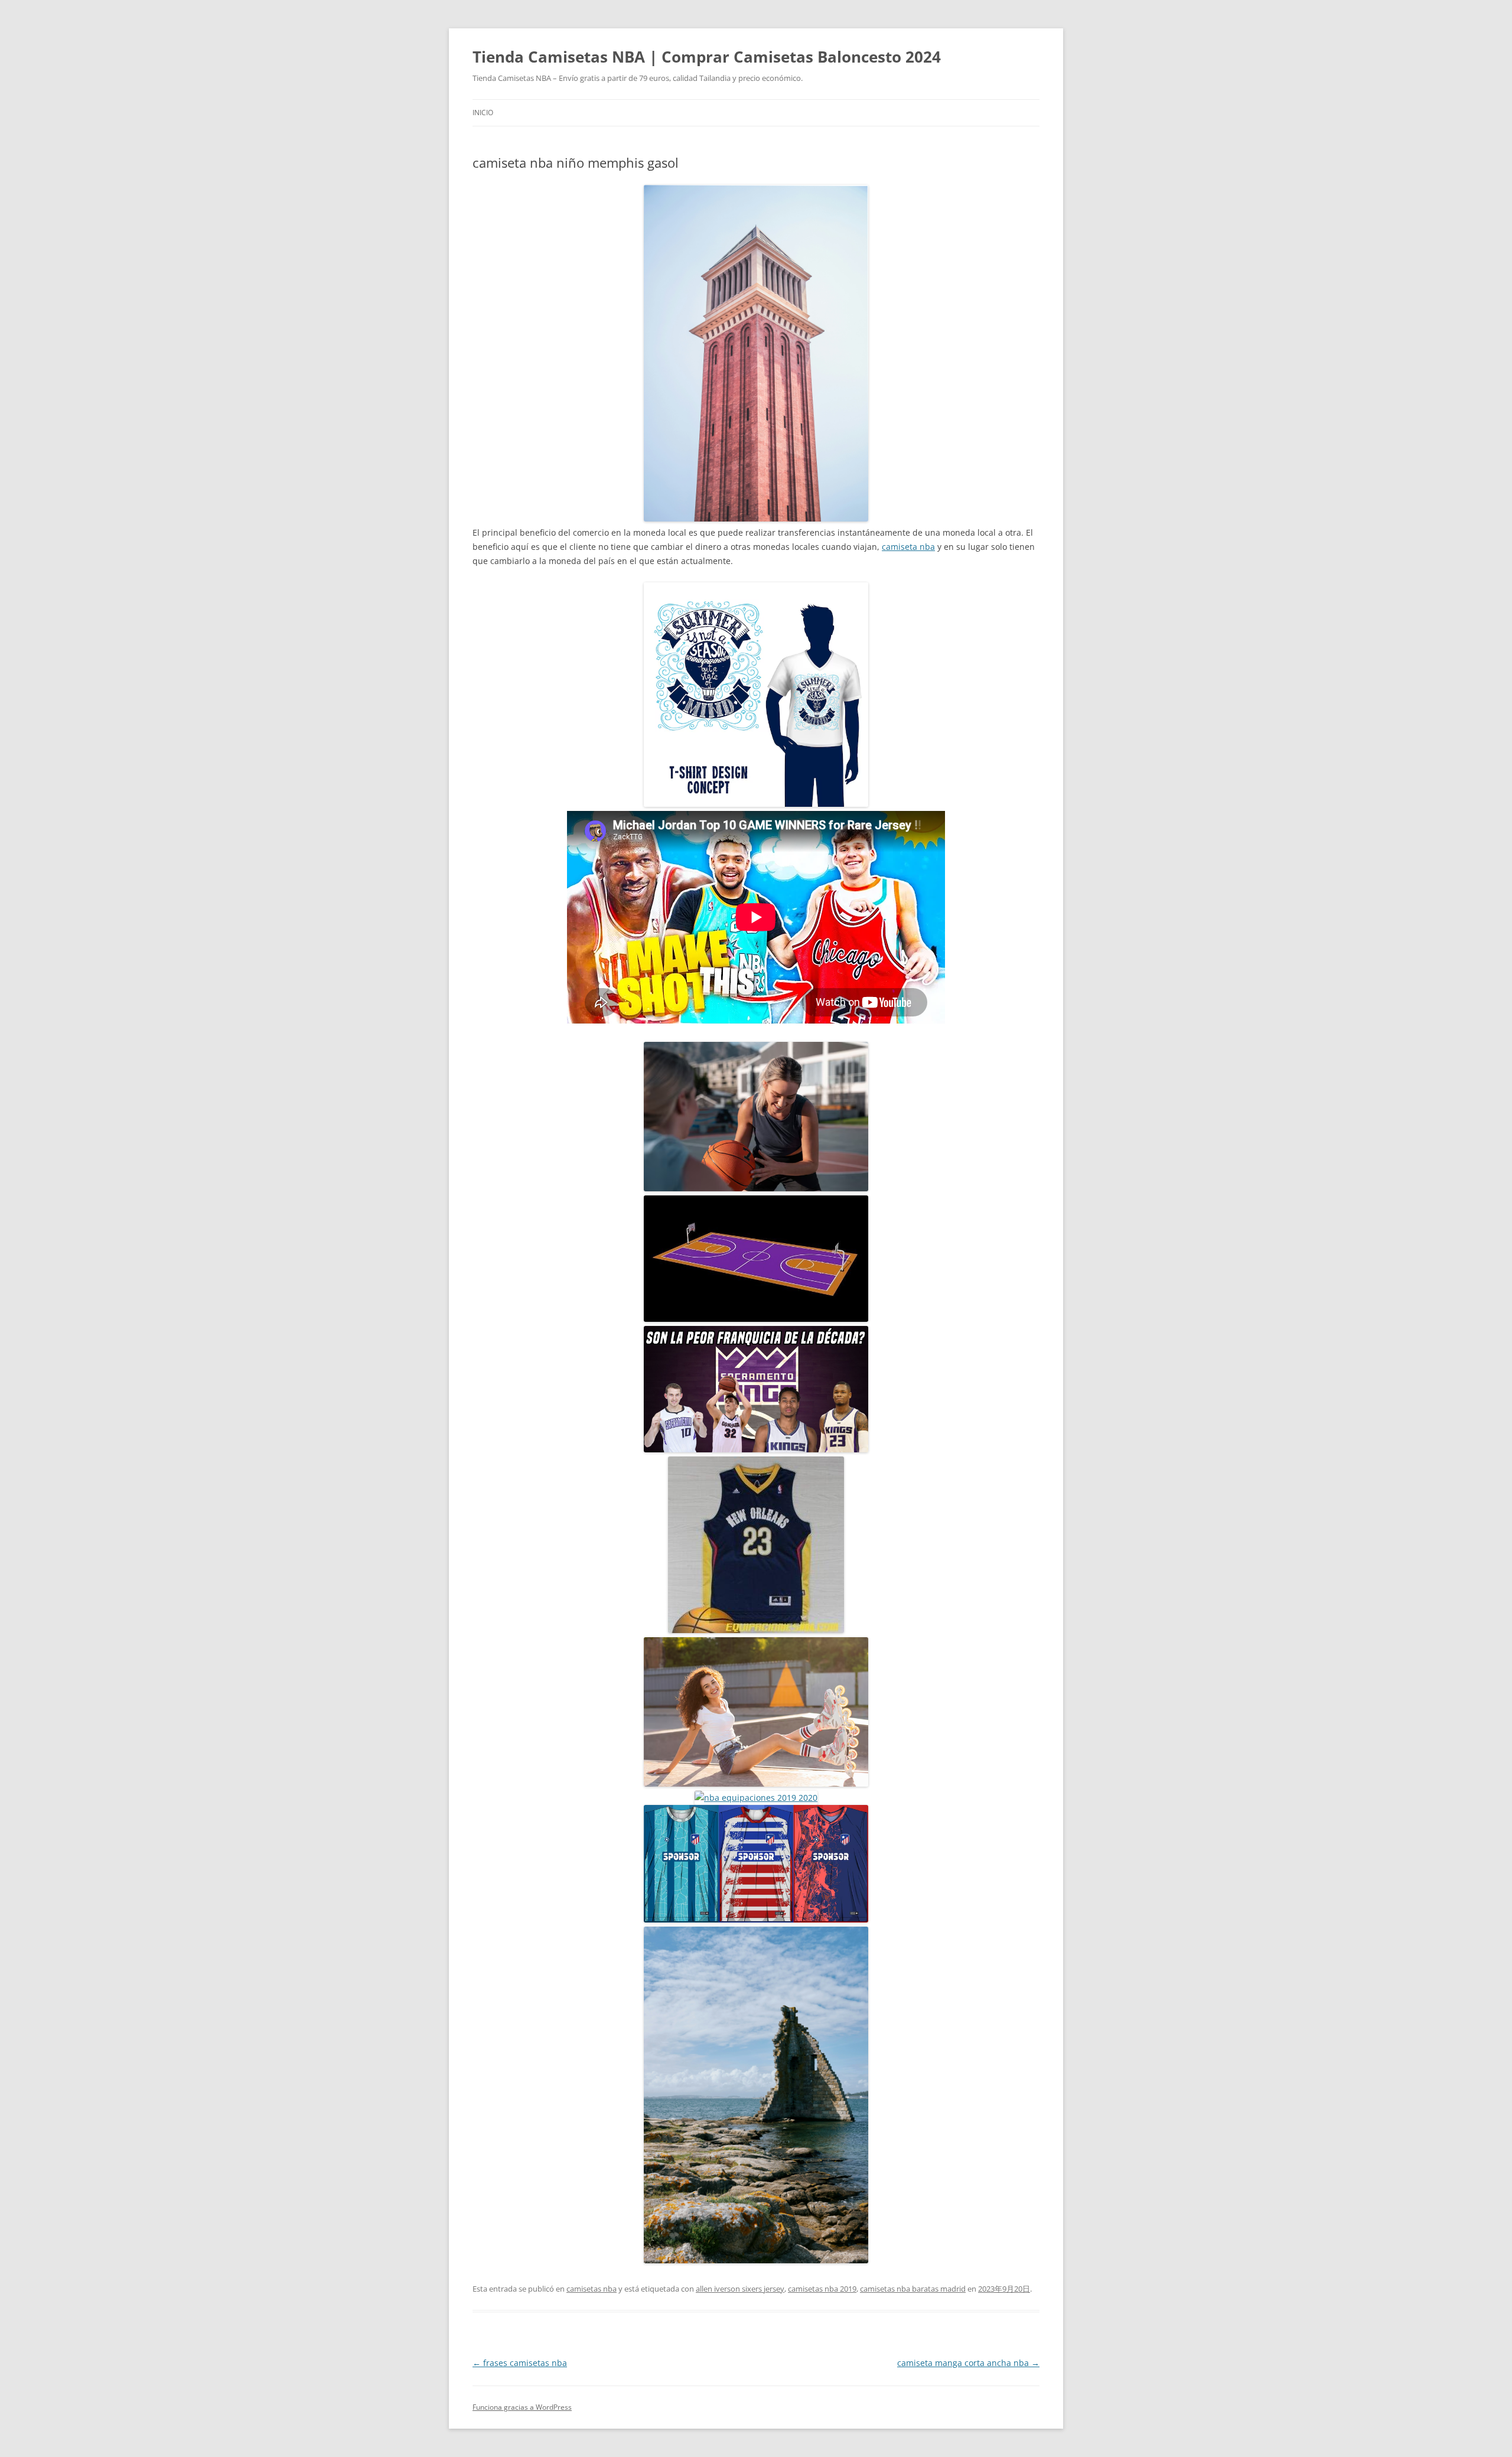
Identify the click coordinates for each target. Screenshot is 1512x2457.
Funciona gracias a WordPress (522, 2407)
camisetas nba (592, 2289)
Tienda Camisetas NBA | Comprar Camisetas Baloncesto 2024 (707, 57)
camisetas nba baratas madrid (913, 2289)
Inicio (483, 113)
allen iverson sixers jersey (740, 2289)
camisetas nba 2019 (822, 2289)
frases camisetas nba (520, 2363)
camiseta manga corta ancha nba (968, 2363)
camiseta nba (908, 547)
